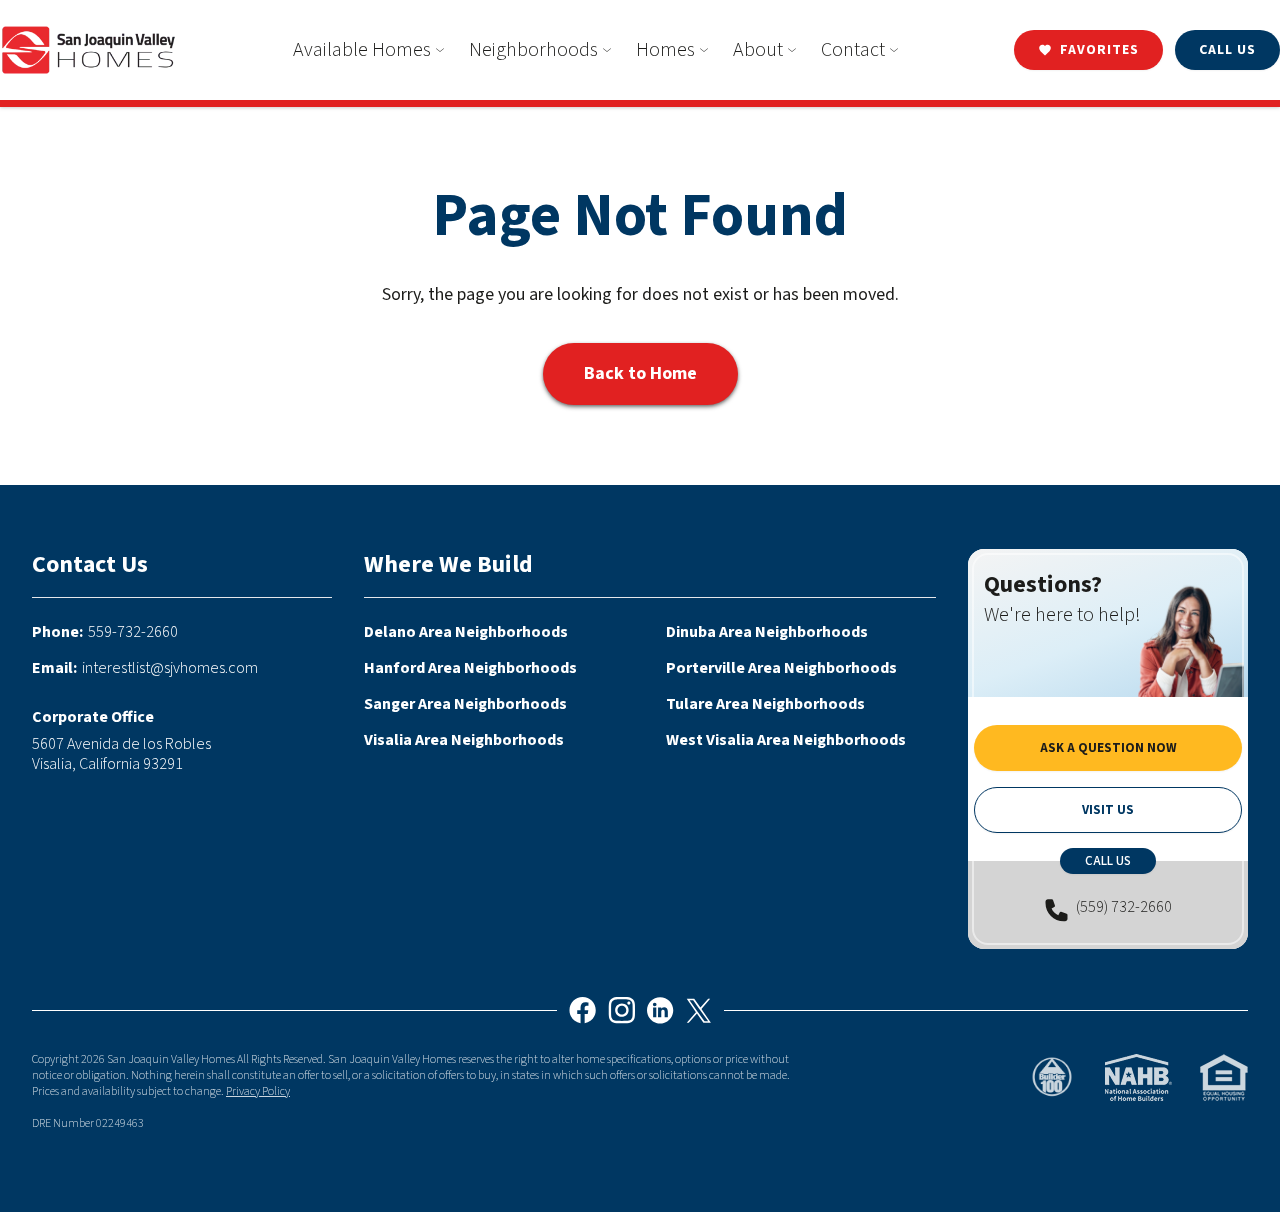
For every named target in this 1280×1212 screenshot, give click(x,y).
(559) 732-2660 (1124, 907)
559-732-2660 (133, 632)
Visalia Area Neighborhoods (464, 740)
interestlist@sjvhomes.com (170, 668)
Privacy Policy (258, 1091)
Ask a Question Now (1108, 748)
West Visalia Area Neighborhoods (786, 740)
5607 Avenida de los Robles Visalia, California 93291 (121, 754)
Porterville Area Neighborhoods (781, 668)
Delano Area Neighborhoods (466, 632)
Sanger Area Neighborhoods (465, 704)
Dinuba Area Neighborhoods (767, 632)
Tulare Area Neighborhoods (765, 704)
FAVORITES (1099, 50)
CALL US (1227, 50)
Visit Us (1108, 810)
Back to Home (640, 373)
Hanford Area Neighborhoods (470, 668)
